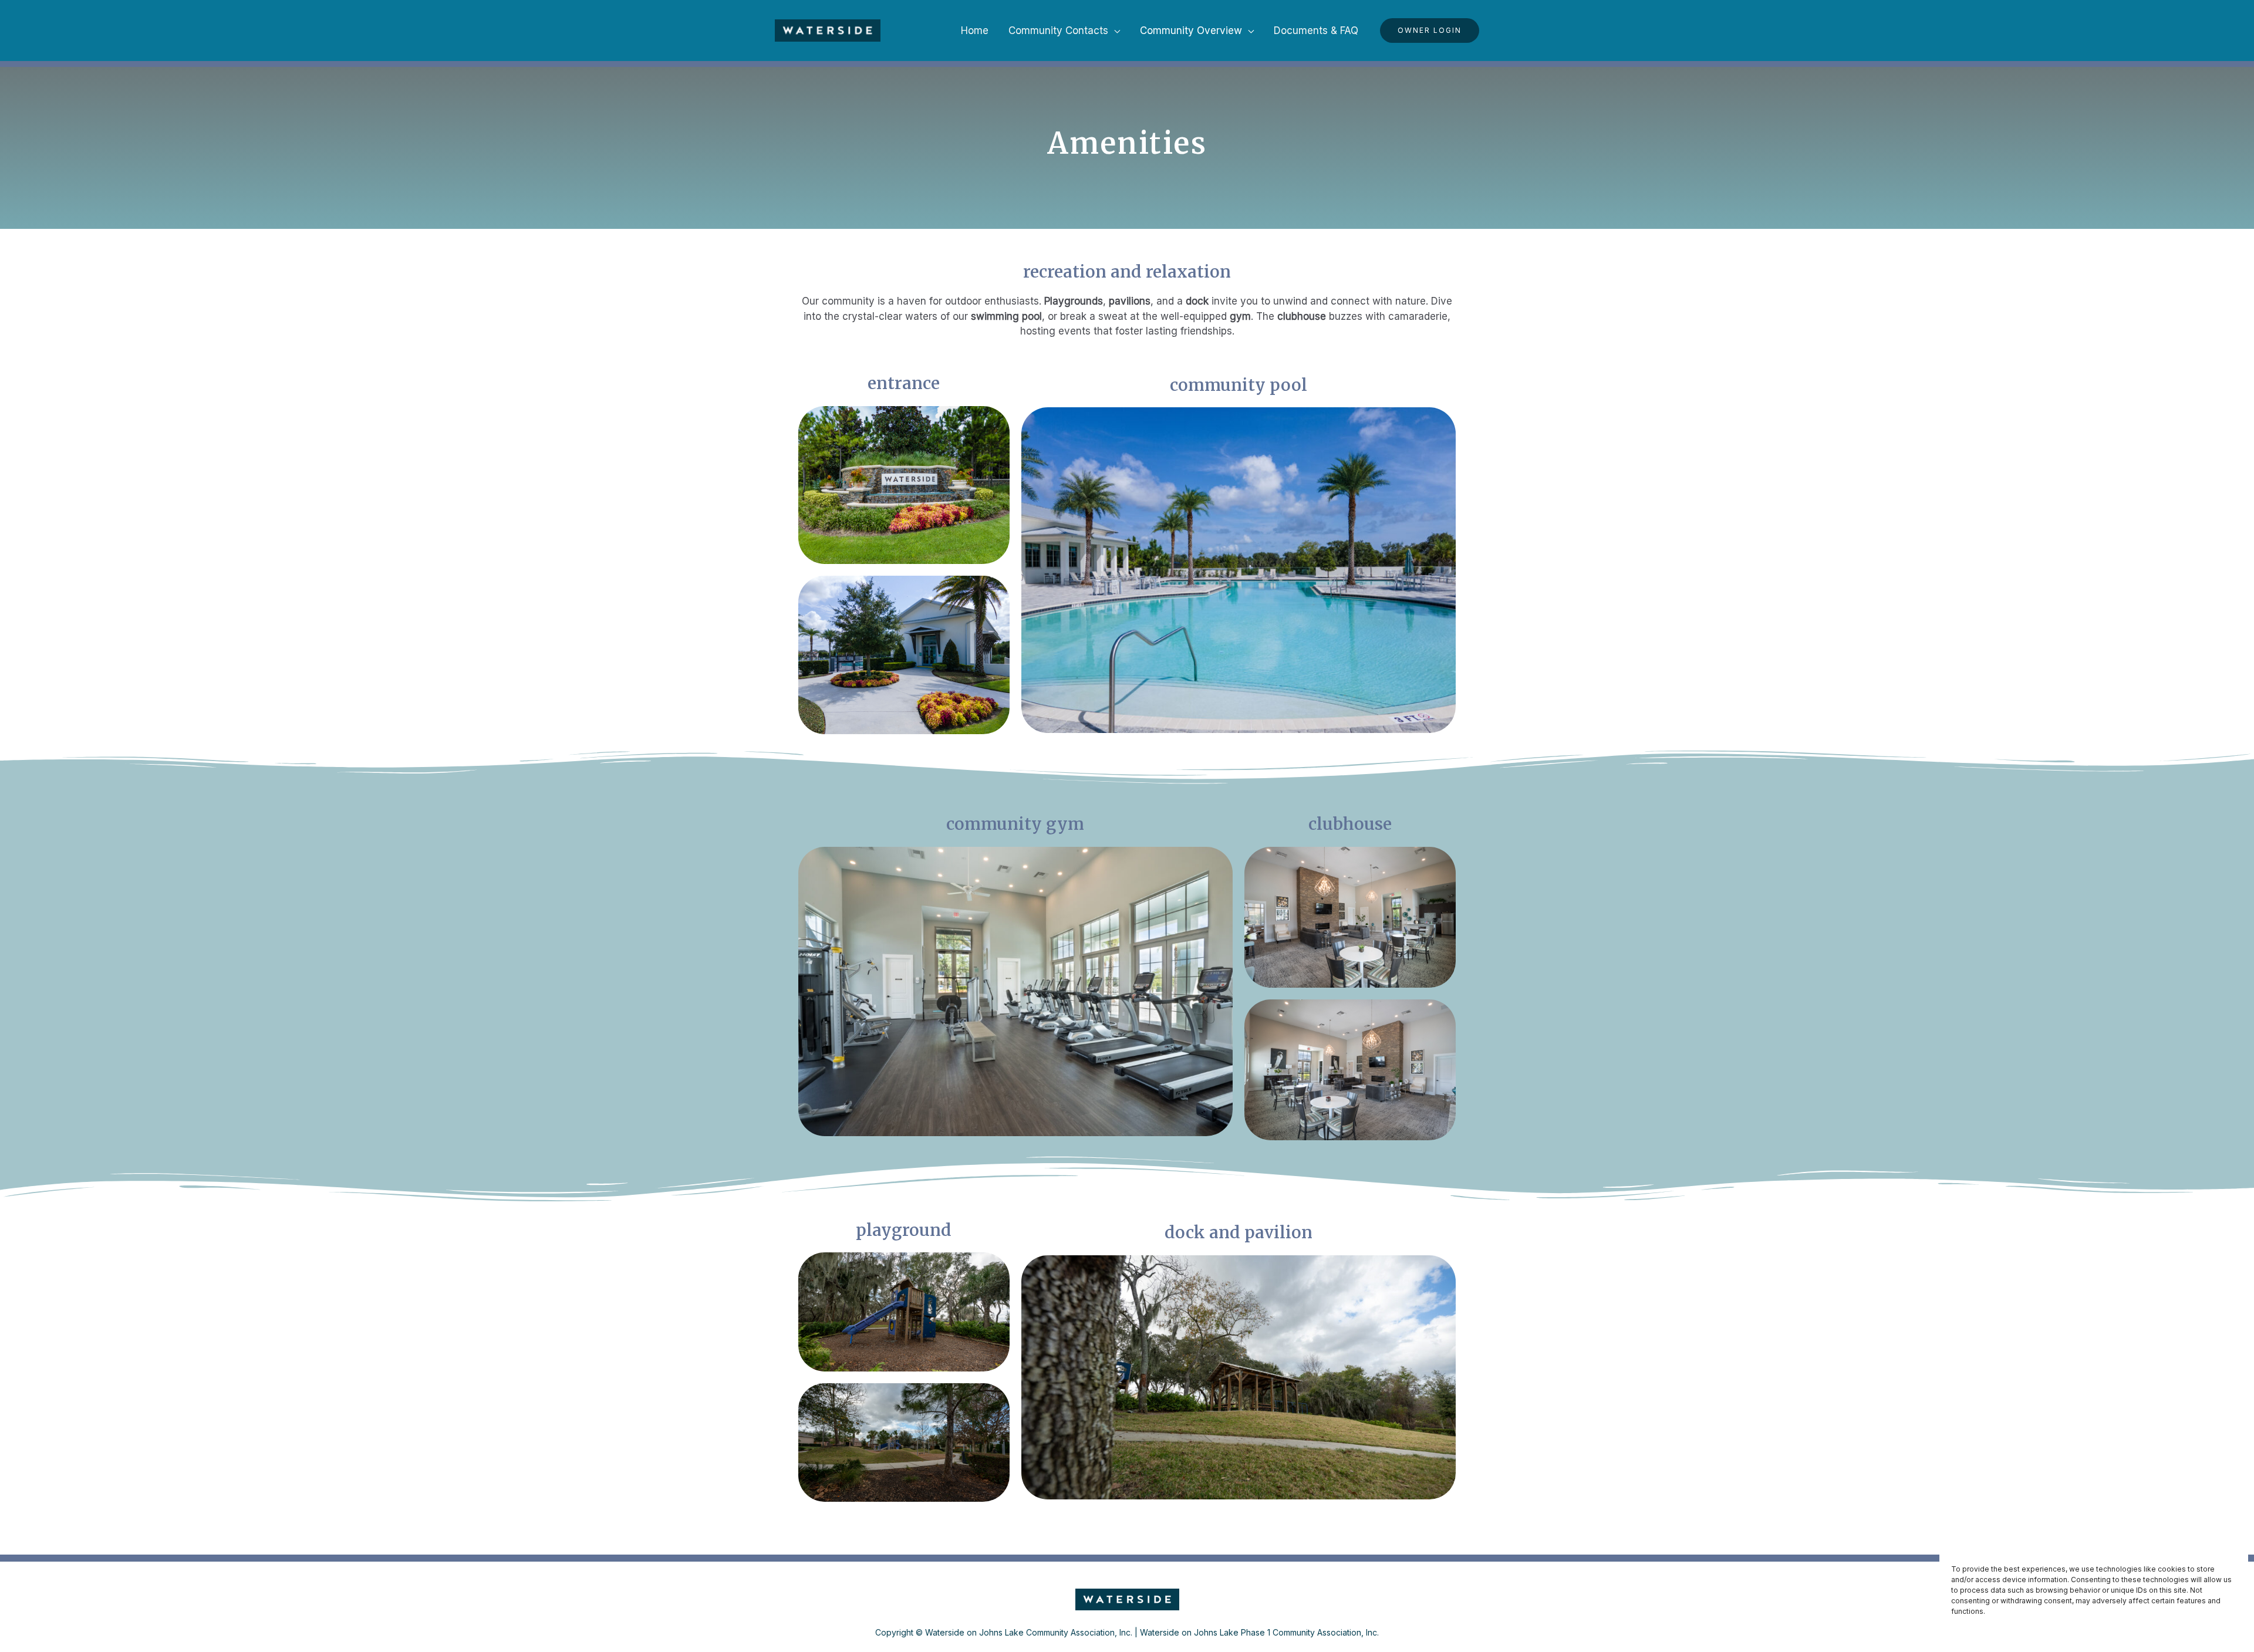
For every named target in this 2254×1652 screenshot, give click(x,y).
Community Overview (1191, 31)
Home (975, 31)
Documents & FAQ (1316, 31)
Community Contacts (1058, 31)
